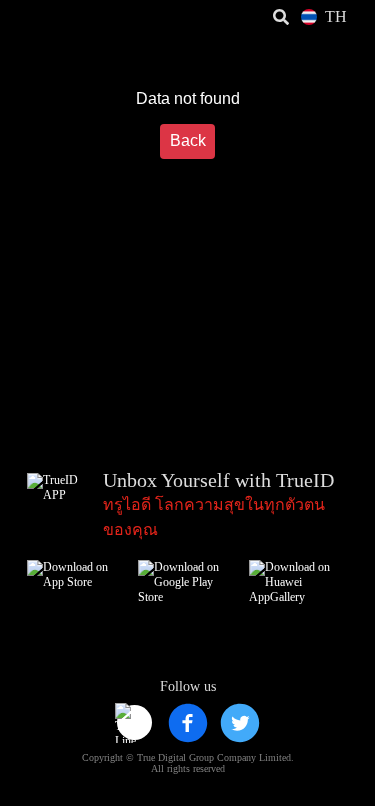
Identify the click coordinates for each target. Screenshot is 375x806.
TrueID (56, 17)
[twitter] (240, 723)
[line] (135, 723)
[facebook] (188, 723)
